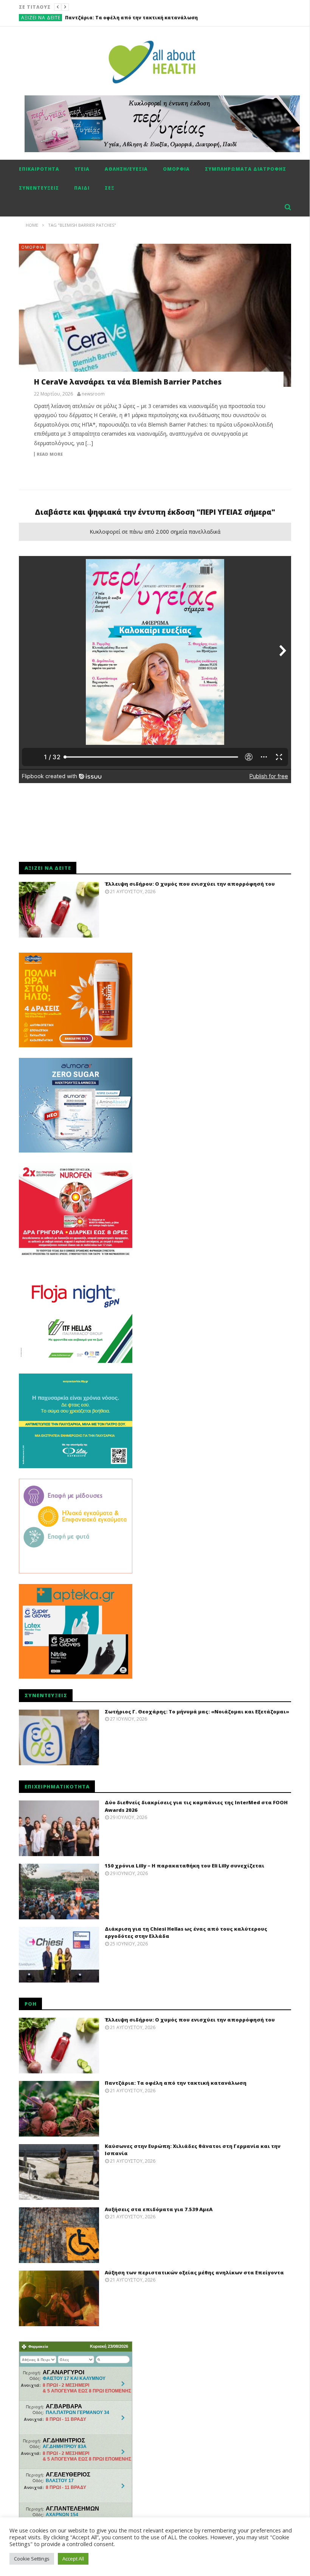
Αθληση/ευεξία (126, 169)
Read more (50, 454)
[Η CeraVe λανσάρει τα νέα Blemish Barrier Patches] (155, 315)
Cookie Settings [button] (32, 2559)
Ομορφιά (176, 169)
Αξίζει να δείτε (41, 18)
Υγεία (82, 169)
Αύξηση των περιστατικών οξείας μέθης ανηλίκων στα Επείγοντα (194, 2272)
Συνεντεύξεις (39, 188)
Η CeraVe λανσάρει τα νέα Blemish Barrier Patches (128, 382)
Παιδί (82, 188)
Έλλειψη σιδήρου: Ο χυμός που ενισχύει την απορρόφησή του (190, 884)
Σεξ (110, 188)
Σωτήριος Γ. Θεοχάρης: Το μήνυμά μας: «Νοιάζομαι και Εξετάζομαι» (197, 1712)
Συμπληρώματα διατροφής (246, 169)
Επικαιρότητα (39, 169)
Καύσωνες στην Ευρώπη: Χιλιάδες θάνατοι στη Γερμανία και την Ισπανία (159, 18)
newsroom (93, 394)
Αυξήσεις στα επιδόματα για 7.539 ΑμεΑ (159, 2209)
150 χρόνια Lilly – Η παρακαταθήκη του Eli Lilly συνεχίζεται (184, 1866)
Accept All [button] (73, 2559)
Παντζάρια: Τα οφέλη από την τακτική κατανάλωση (176, 2083)
